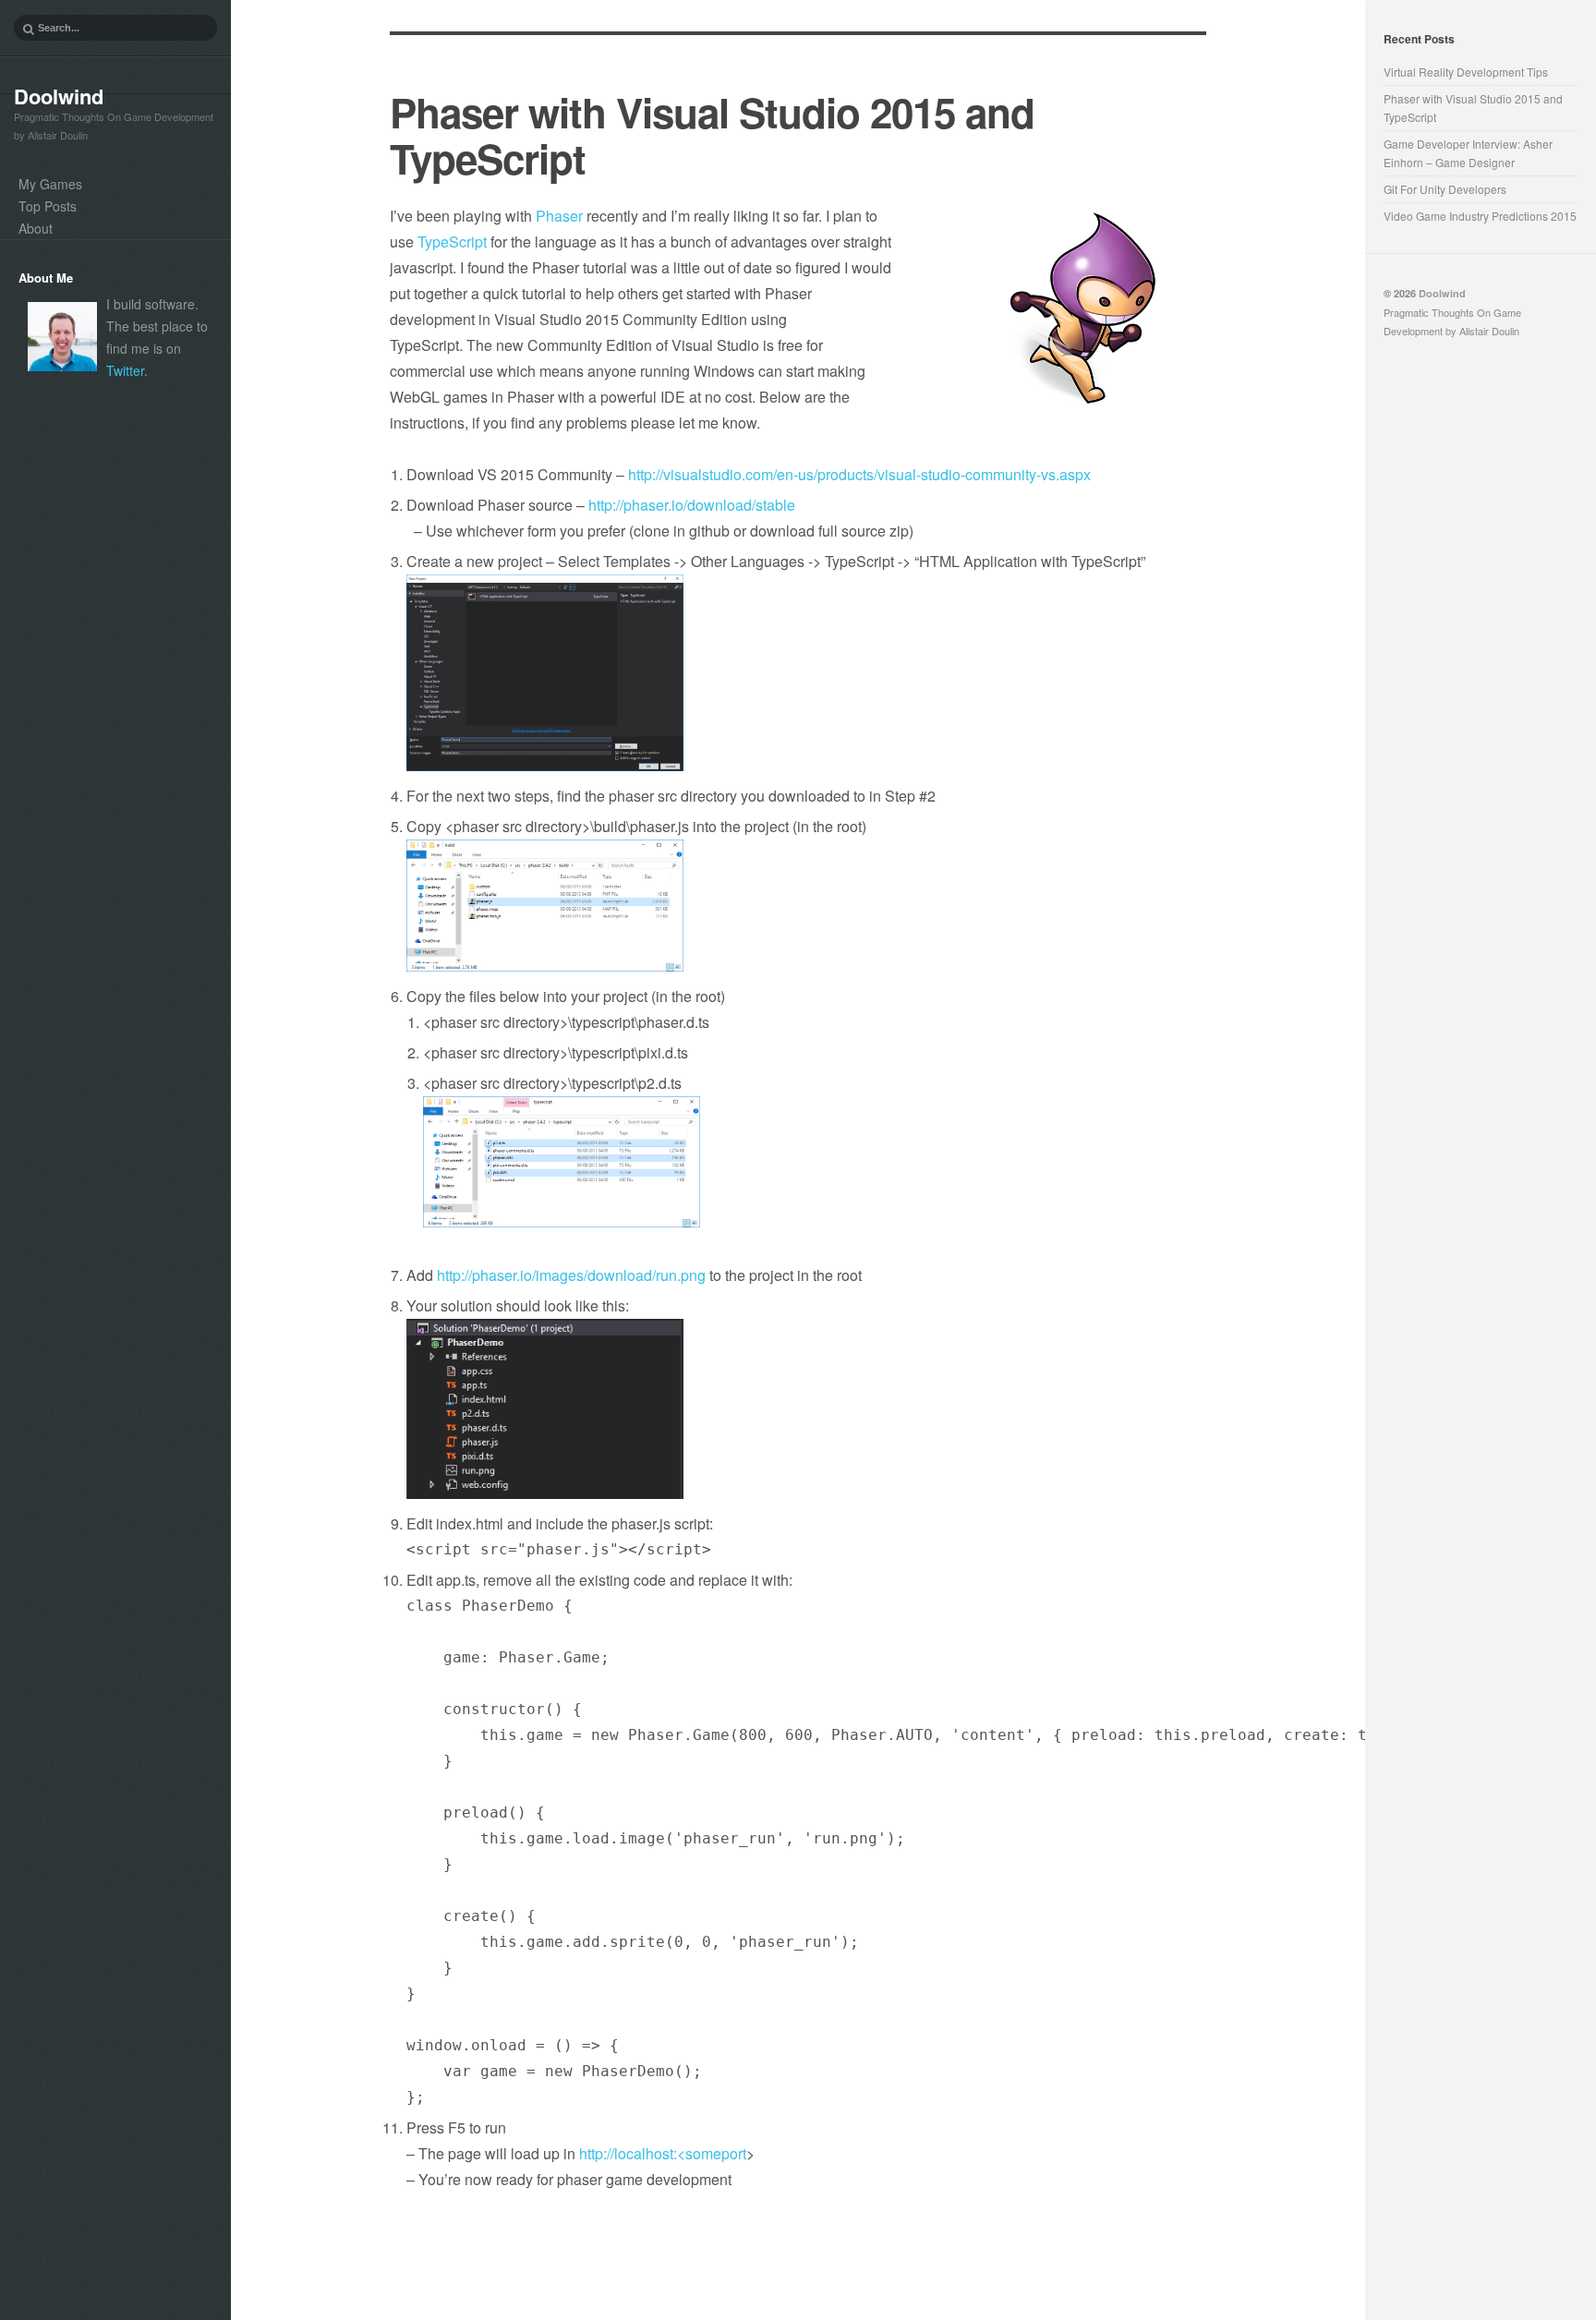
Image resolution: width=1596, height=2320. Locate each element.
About (36, 228)
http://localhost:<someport (663, 2153)
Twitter (125, 370)
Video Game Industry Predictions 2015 (1480, 216)
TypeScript (452, 242)
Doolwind (59, 96)
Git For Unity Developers (1445, 189)
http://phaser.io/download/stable (692, 505)
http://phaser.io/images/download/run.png (571, 1275)
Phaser (559, 216)
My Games (50, 184)
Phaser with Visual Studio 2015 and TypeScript (712, 135)
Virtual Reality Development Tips (1466, 72)
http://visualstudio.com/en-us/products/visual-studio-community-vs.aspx (859, 474)
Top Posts (48, 206)
